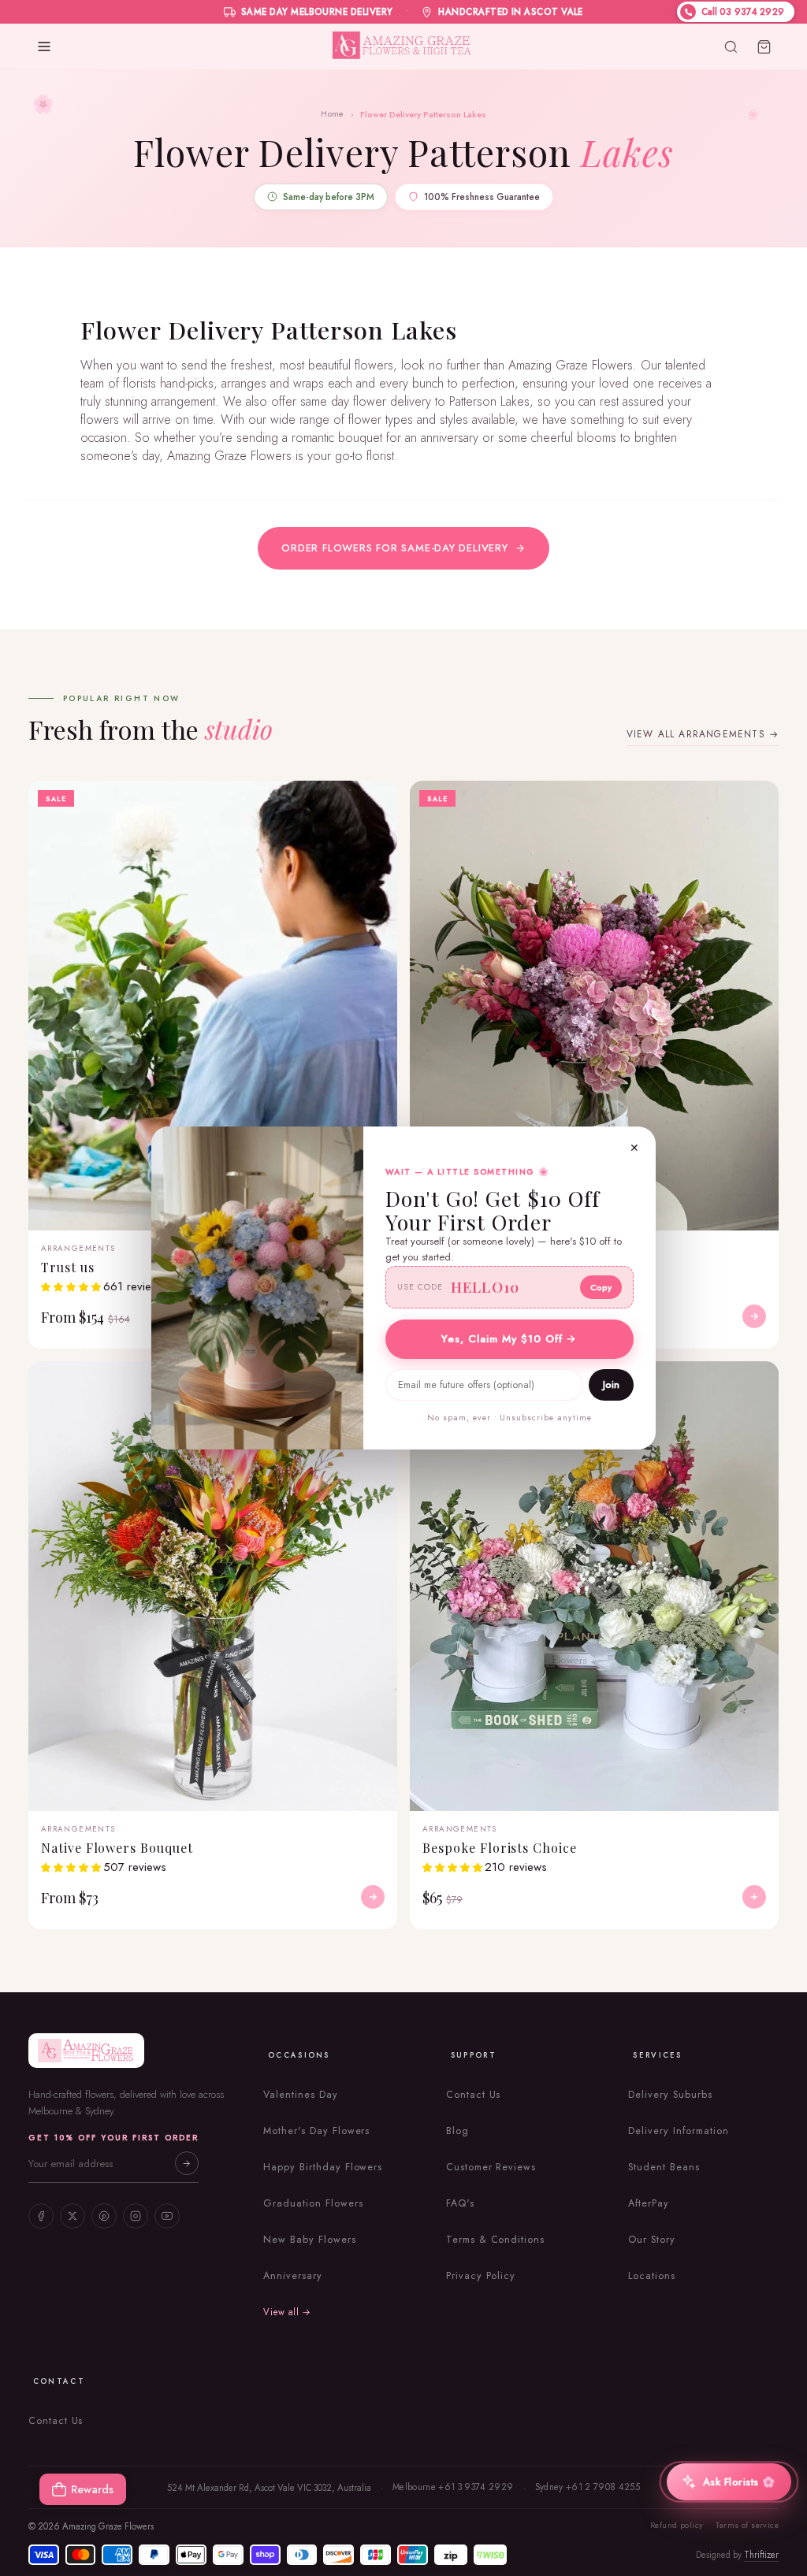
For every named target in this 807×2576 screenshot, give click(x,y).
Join (611, 1385)
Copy (601, 1287)
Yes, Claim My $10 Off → (509, 1339)
